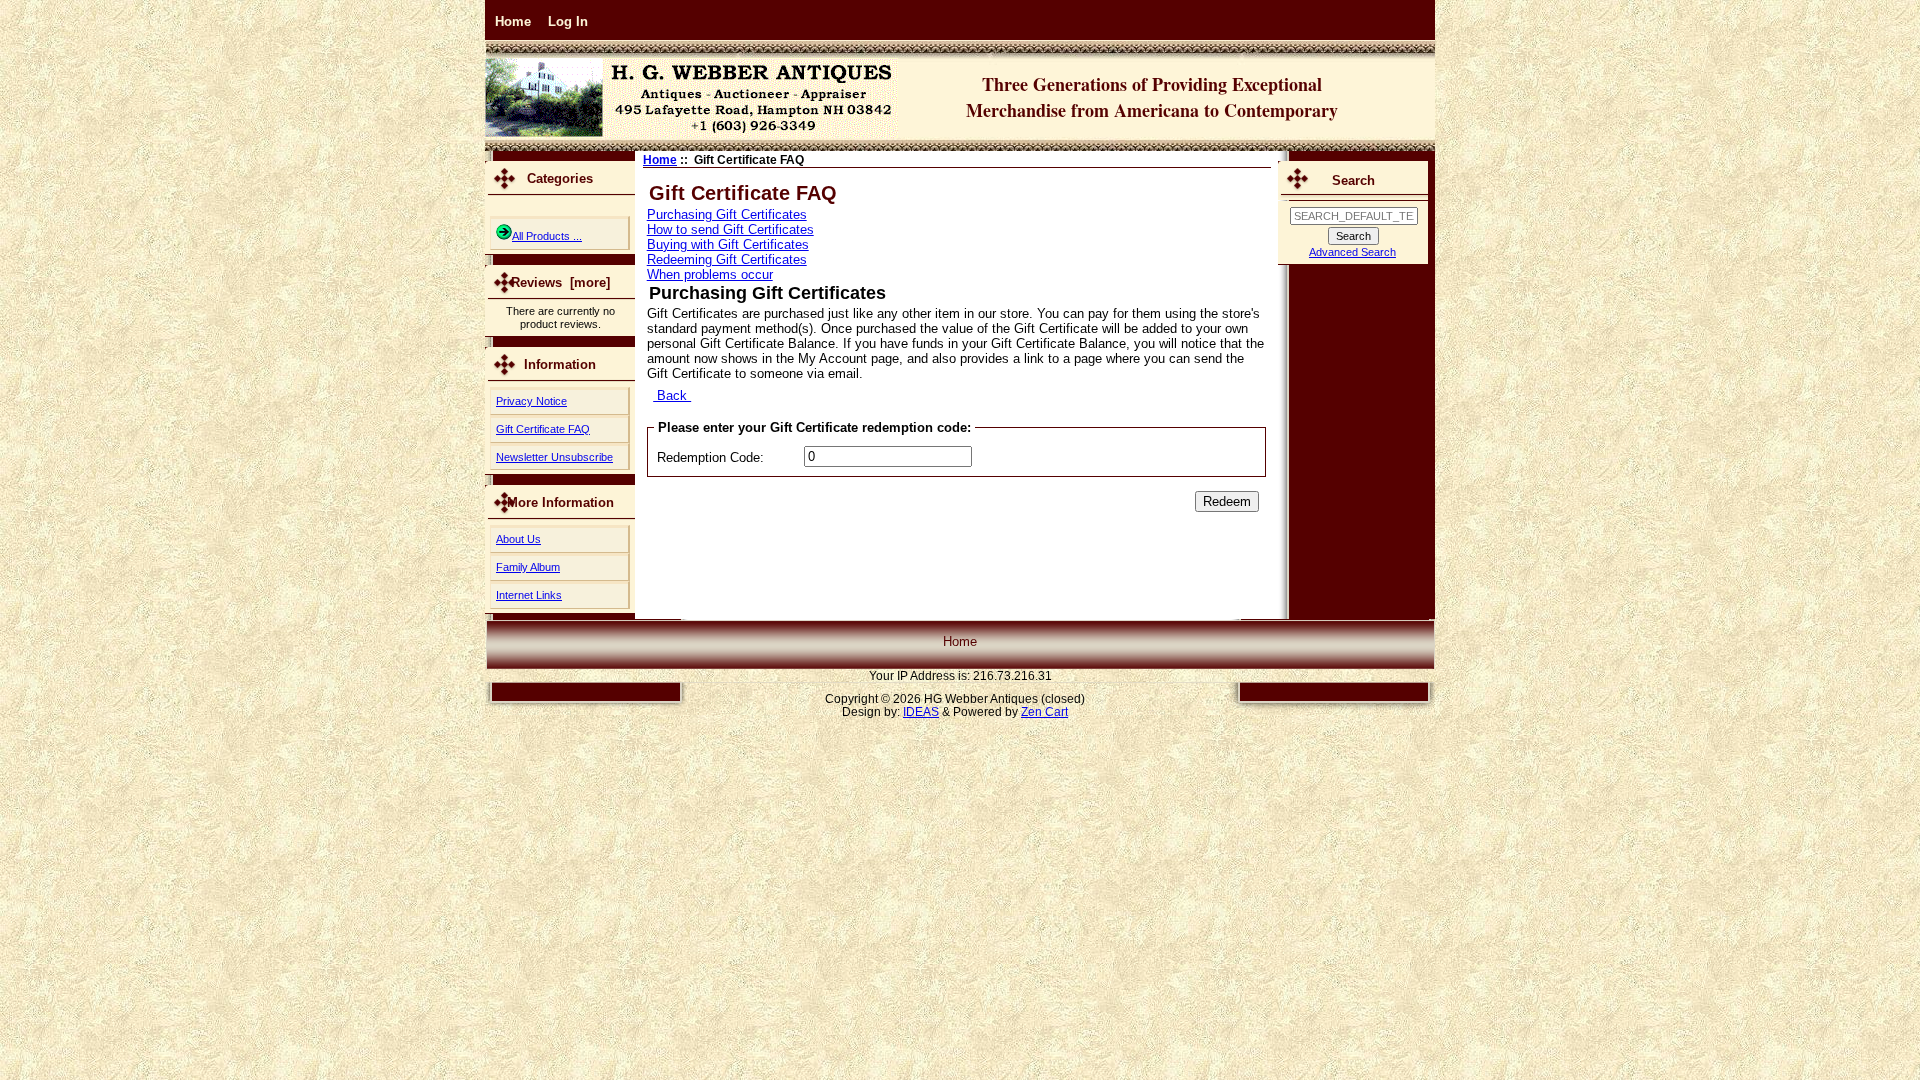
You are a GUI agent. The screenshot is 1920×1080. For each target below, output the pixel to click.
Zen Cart (1044, 711)
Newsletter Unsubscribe (554, 457)
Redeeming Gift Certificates (727, 259)
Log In (568, 21)
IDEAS (921, 711)
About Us (518, 539)
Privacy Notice (531, 401)
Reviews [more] (560, 282)
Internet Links (529, 595)
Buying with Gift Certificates (728, 244)
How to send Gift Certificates (730, 229)
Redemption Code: (710, 457)
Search (1353, 180)
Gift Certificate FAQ (543, 429)
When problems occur (710, 274)
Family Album (528, 567)
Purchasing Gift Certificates (727, 214)
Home (513, 21)
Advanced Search (1352, 252)
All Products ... (547, 236)
